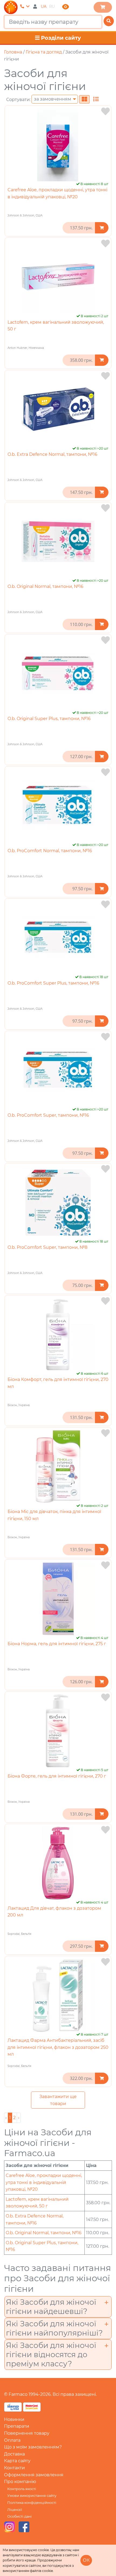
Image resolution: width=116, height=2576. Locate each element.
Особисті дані (20, 2516)
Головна (13, 52)
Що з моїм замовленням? (33, 2447)
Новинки (14, 2419)
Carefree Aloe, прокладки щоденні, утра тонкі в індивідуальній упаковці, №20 (44, 2182)
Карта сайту (17, 2461)
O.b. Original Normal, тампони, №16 (45, 586)
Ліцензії (15, 2510)
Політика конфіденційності (32, 2503)
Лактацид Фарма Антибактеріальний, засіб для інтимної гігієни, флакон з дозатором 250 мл (58, 2047)
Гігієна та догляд (44, 52)
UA (44, 6)
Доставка (14, 2454)
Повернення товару (27, 2433)
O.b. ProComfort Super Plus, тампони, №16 (53, 983)
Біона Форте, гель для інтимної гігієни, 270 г (57, 1776)
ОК (86, 2560)
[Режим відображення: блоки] (84, 99)
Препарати (17, 2426)
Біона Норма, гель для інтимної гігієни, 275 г (57, 1644)
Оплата (12, 2440)
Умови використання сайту (32, 2496)
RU (52, 6)
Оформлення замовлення (34, 2475)
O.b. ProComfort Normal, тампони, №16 (50, 851)
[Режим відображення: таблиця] (96, 99)
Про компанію (20, 2482)
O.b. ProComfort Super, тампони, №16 (48, 1115)
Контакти (14, 2468)
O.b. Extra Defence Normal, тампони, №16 (52, 454)
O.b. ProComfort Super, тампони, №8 (47, 1247)
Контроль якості (22, 2489)
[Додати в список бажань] (105, 111)
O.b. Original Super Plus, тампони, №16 (49, 719)
